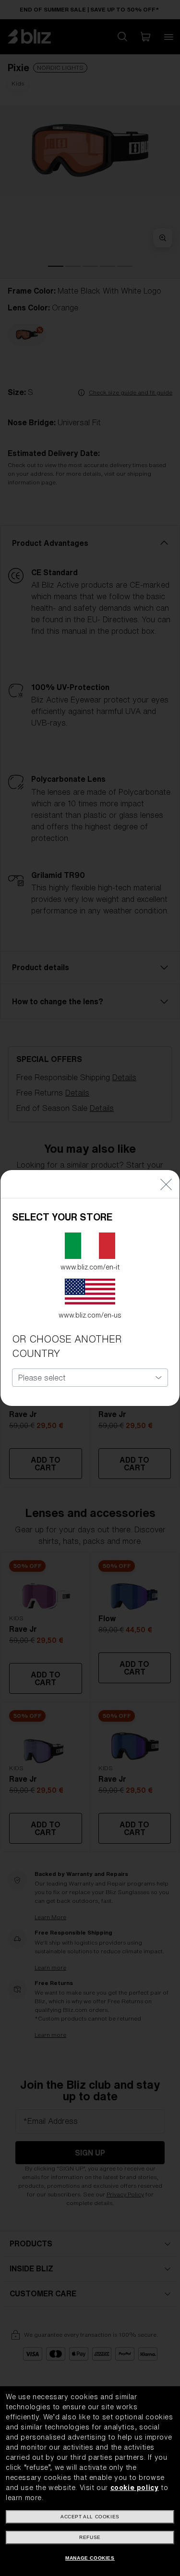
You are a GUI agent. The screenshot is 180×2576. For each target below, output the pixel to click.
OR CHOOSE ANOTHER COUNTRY (67, 1346)
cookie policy (135, 2488)
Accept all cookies (90, 2517)
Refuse (90, 2537)
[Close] (166, 1184)
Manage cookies (90, 2558)
